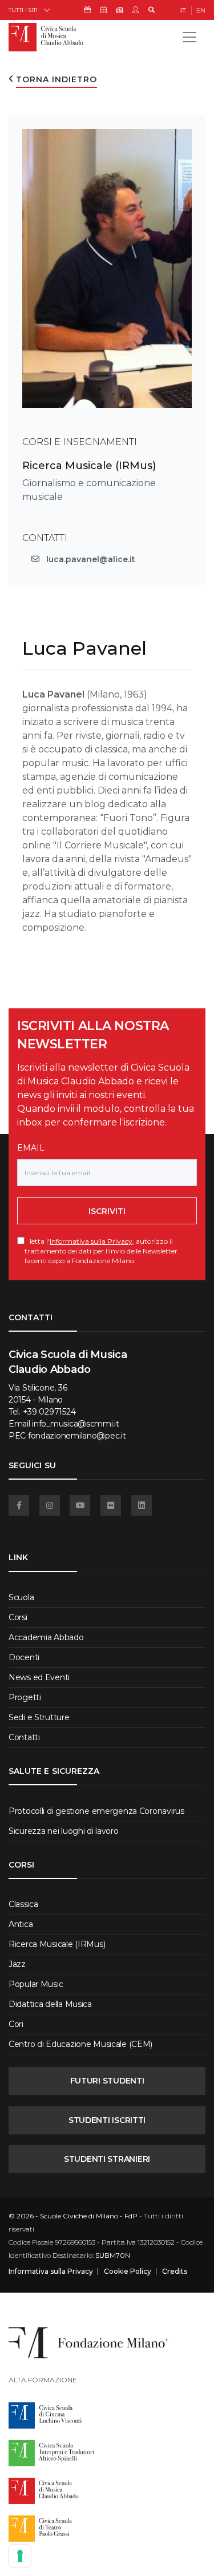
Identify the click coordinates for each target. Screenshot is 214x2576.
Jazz (17, 1964)
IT (183, 10)
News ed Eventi (39, 1677)
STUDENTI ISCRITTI (107, 2120)
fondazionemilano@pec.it (77, 1436)
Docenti (24, 1657)
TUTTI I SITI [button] (23, 10)
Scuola (21, 1597)
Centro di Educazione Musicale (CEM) (80, 2044)
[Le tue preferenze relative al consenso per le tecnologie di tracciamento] (20, 2556)
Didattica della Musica (50, 2004)
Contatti (24, 1737)
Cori (16, 2024)
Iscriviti (107, 1211)
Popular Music (36, 1984)
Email (31, 1148)
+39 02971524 (49, 1412)
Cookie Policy (128, 2271)
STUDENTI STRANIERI (107, 2159)
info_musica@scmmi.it (75, 1424)
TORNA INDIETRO (56, 79)
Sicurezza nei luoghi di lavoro (64, 1831)
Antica (21, 1924)
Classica (23, 1904)
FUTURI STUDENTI (107, 2081)
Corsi (18, 1617)
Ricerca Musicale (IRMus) (89, 466)
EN (201, 10)
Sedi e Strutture (39, 1717)
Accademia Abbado (46, 1637)
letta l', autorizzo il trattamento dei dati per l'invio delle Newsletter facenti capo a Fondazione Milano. (101, 1251)
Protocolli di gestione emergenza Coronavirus (96, 1811)
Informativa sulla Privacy (91, 1241)
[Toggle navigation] (189, 37)
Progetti (25, 1697)
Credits (175, 2271)
